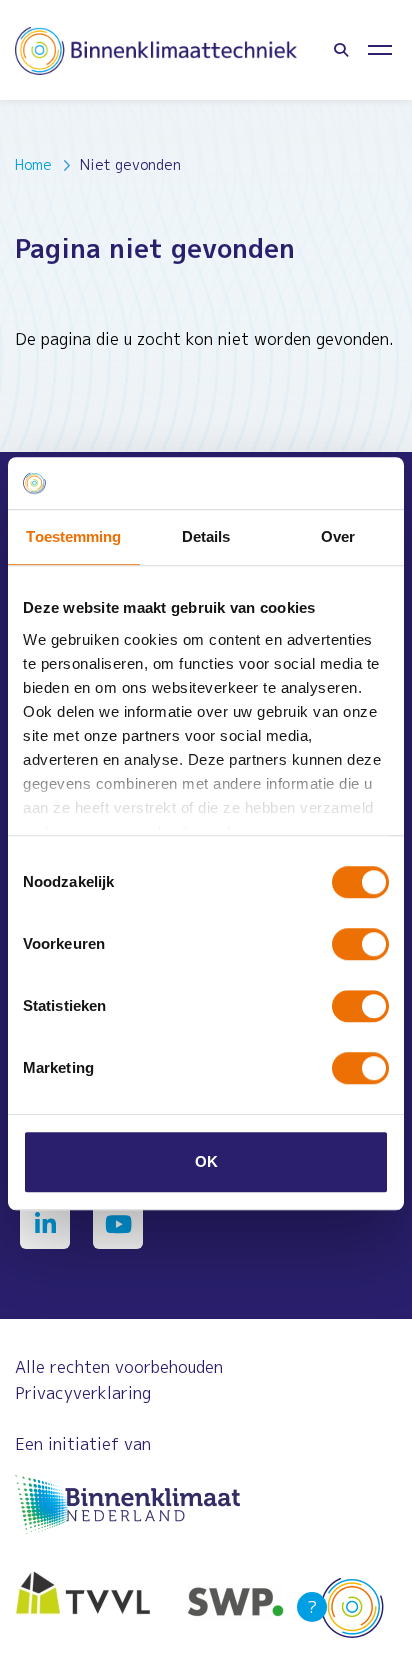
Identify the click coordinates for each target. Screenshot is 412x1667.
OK (206, 1161)
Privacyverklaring (83, 1393)
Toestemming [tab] (73, 536)
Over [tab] (338, 536)
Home (33, 164)
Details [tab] (206, 536)
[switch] (360, 944)
